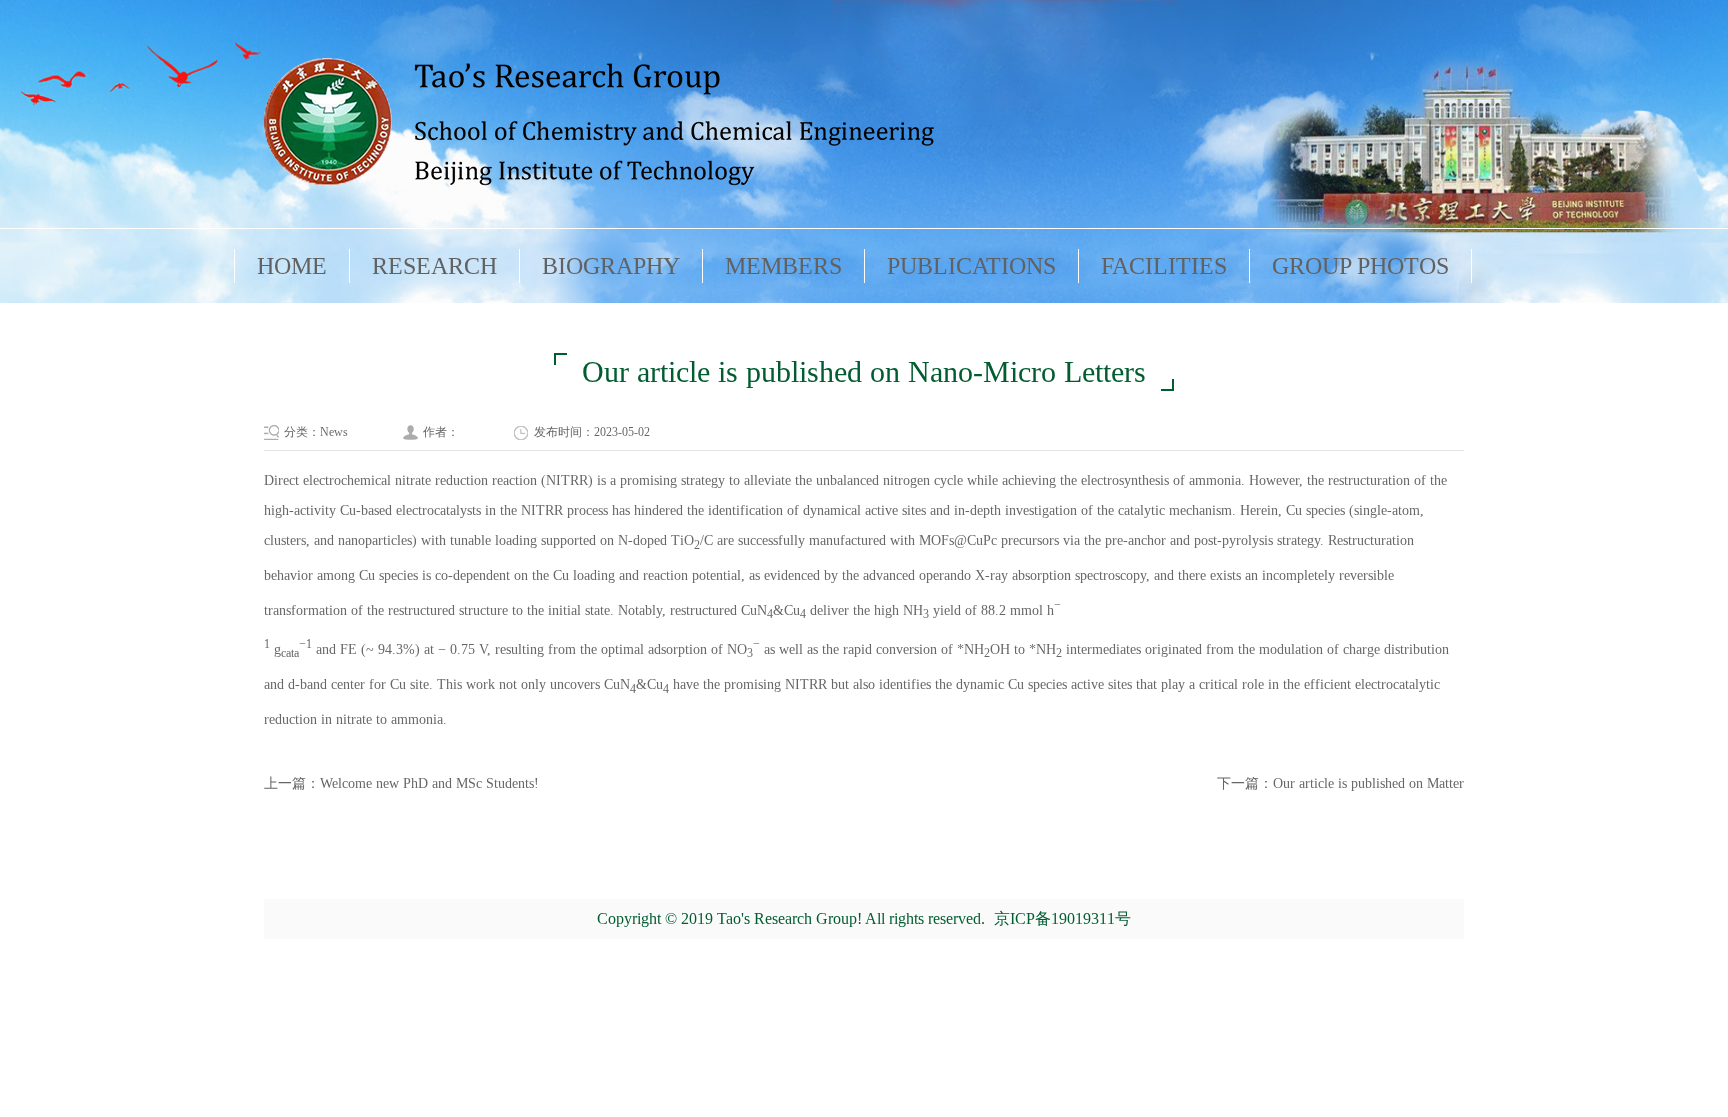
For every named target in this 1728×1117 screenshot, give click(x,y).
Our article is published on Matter (1368, 783)
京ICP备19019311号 (1062, 918)
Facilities (1164, 266)
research (434, 266)
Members (783, 266)
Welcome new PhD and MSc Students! (429, 783)
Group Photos (1360, 266)
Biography (611, 266)
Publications (971, 266)
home (292, 266)
